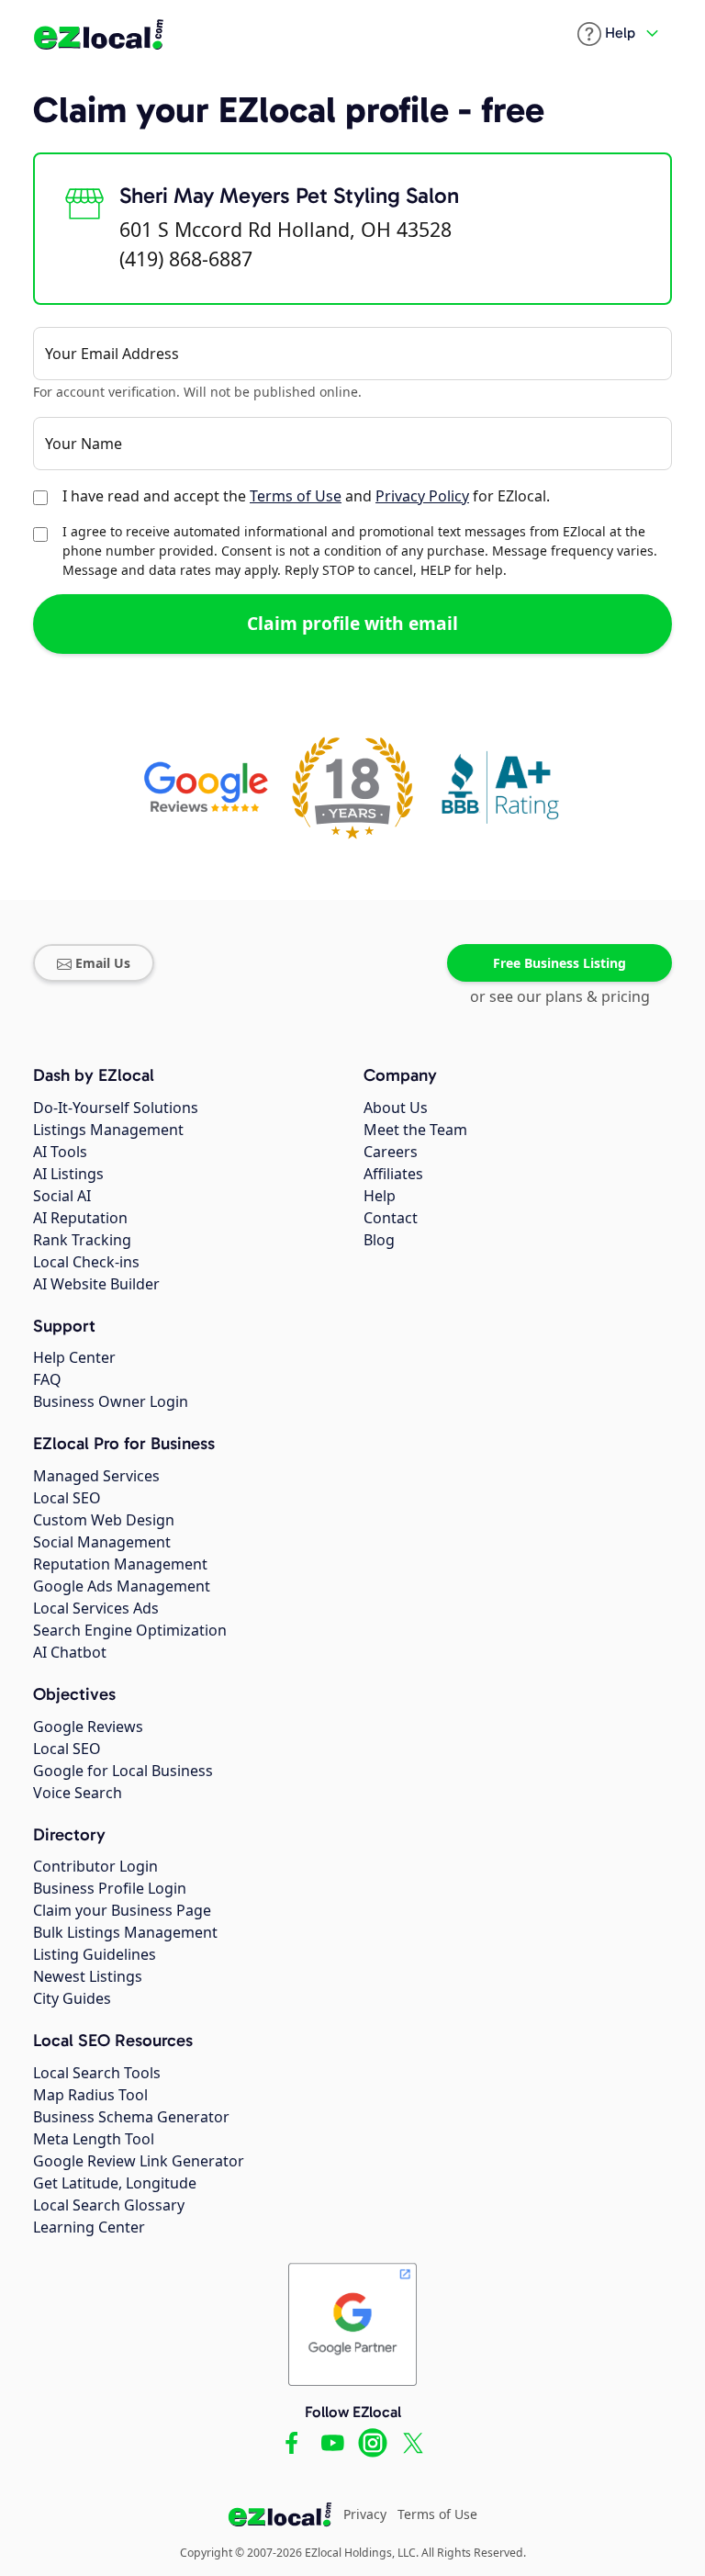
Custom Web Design (104, 1520)
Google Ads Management (122, 1586)
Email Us (103, 963)
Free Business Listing (560, 963)
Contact (391, 1218)
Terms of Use (296, 496)
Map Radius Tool (90, 2095)
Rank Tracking (82, 1240)
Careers (391, 1152)
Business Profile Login (110, 1888)
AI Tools (60, 1152)
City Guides (72, 1998)
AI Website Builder (96, 1284)
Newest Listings (88, 1976)
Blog (379, 1240)
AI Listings (68, 1174)
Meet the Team (415, 1130)
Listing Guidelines (95, 1954)
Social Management (102, 1542)
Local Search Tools (97, 2073)
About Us (396, 1108)
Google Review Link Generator (139, 2161)
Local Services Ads (96, 1608)
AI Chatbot (70, 1652)
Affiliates (393, 1174)
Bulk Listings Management (125, 1932)
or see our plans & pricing (560, 996)
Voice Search (78, 1793)
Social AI (62, 1196)
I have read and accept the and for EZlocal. (306, 496)
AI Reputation (80, 1218)
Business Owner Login (111, 1401)
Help (380, 1196)
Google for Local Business (123, 1771)
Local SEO (67, 1498)
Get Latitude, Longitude (115, 2183)
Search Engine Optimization (130, 1630)
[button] (606, 34)
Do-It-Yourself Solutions (116, 1108)
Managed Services (96, 1476)
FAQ (47, 1379)
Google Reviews (88, 1727)
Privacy (365, 2514)
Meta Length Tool (94, 2139)
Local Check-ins (86, 1262)
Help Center (74, 1357)
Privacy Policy (422, 496)
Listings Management (108, 1130)
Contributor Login (95, 1866)
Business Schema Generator (131, 2117)
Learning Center (89, 2227)
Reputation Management (120, 1564)
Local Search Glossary (109, 2205)
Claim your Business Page (122, 1910)
